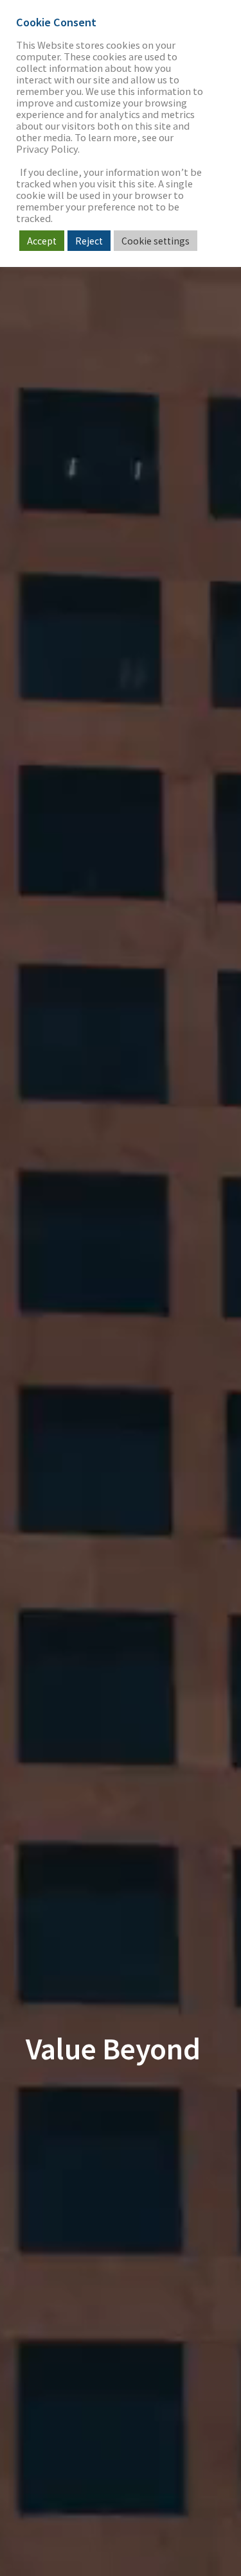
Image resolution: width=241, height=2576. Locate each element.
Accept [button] (42, 241)
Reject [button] (89, 241)
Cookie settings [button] (156, 241)
